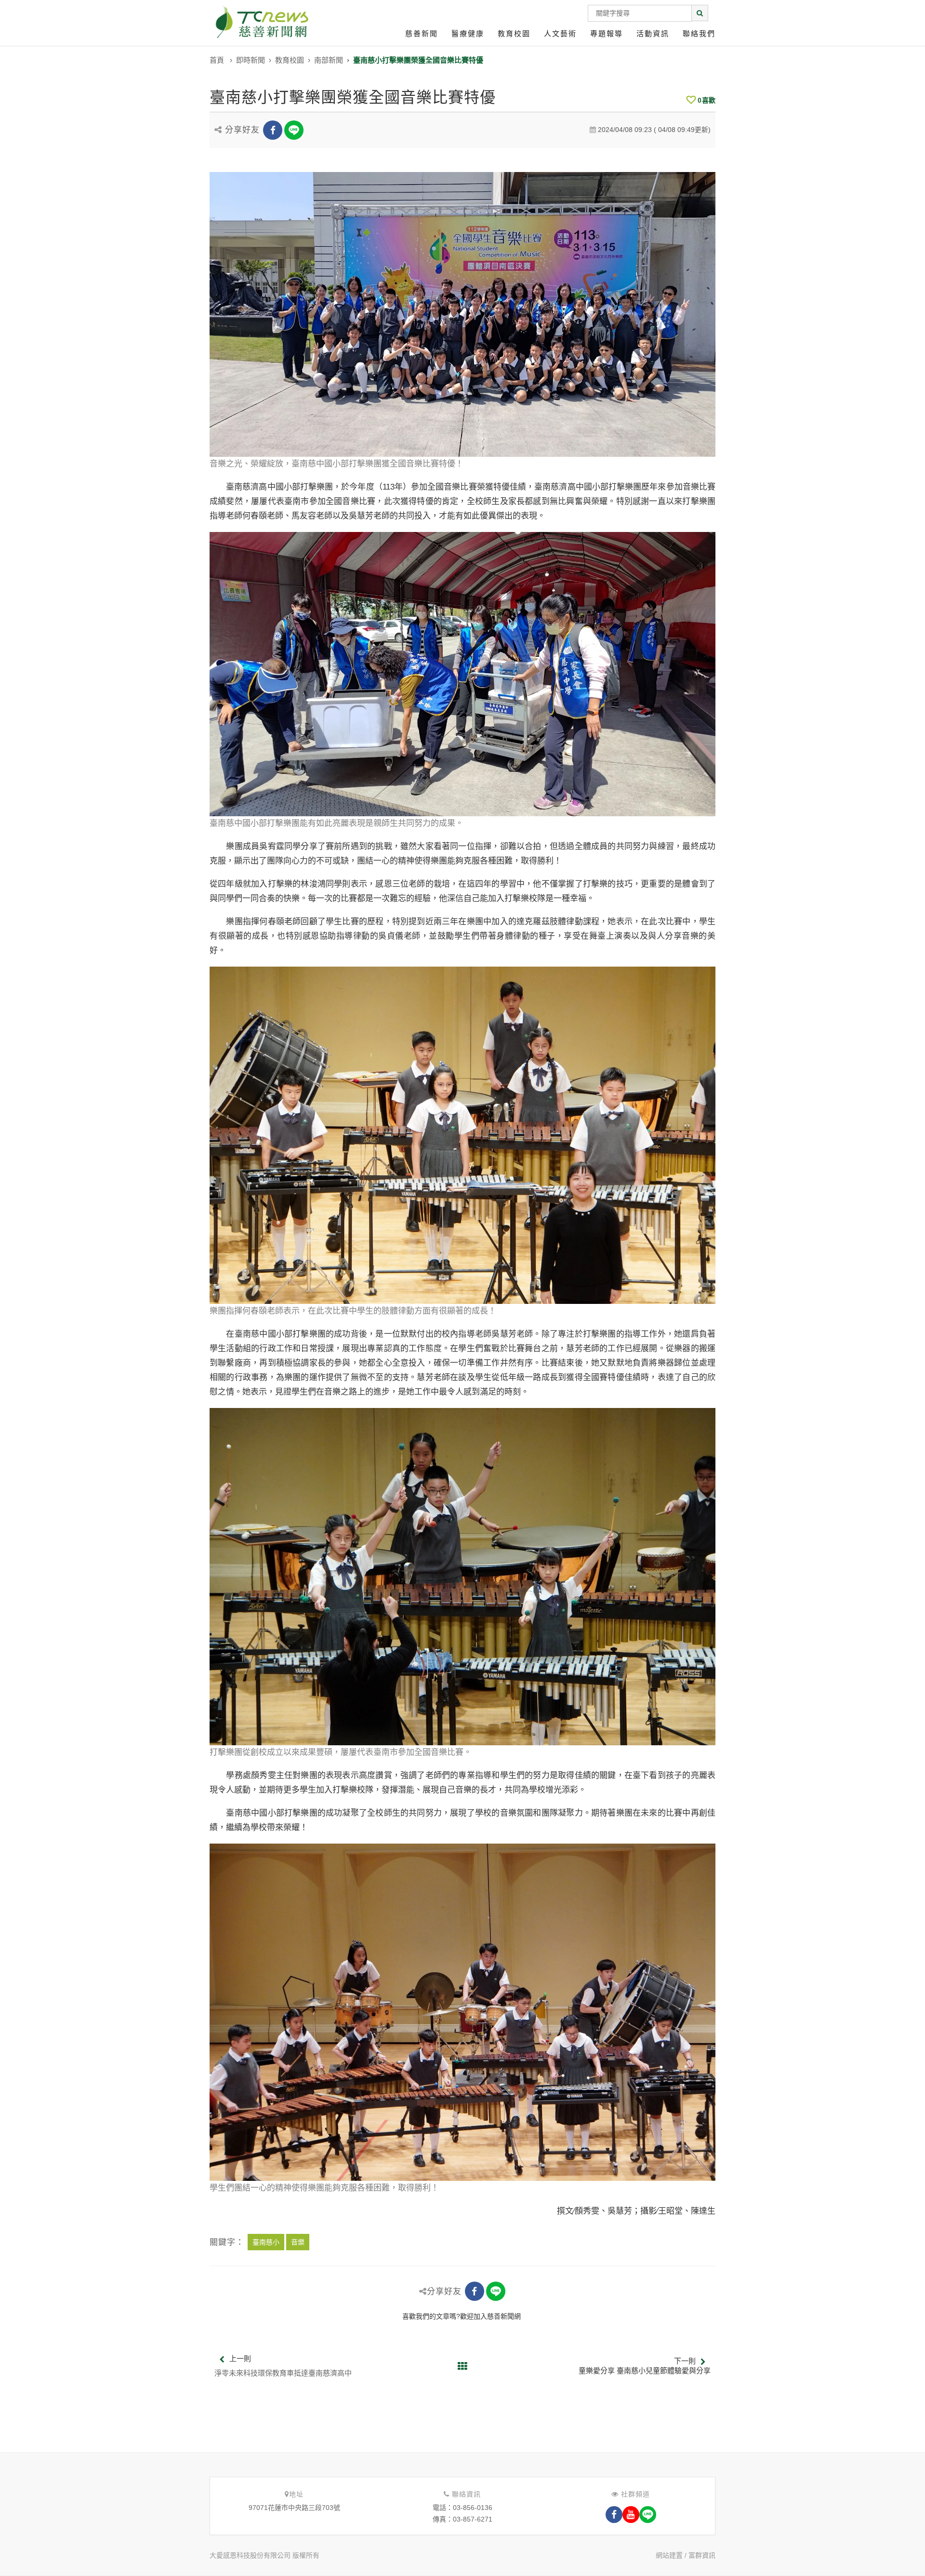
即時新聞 (251, 60)
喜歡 (707, 100)
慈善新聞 (422, 33)
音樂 (298, 2242)
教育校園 (514, 33)
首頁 (217, 60)
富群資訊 (702, 2555)
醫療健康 (468, 33)
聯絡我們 (699, 33)
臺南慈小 (266, 2242)
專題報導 (607, 33)
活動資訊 (653, 33)
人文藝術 (560, 33)
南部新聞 (329, 60)
